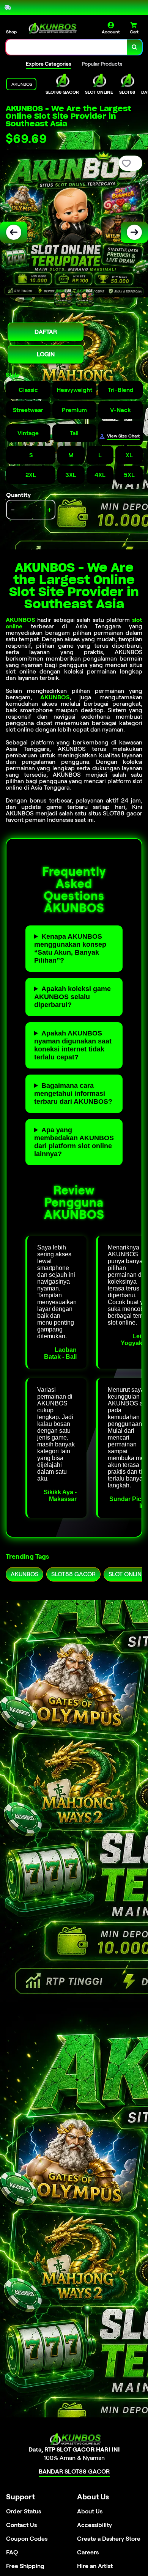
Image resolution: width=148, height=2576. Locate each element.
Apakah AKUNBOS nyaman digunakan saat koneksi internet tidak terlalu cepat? (73, 1045)
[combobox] (67, 47)
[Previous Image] (14, 232)
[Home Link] (51, 28)
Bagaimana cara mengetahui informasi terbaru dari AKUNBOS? (73, 1094)
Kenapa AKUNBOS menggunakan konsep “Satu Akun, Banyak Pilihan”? (70, 948)
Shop (11, 32)
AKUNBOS (20, 620)
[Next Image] (134, 232)
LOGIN (46, 354)
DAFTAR (46, 332)
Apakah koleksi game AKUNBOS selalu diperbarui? (72, 997)
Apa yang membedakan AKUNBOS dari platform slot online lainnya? (74, 1142)
